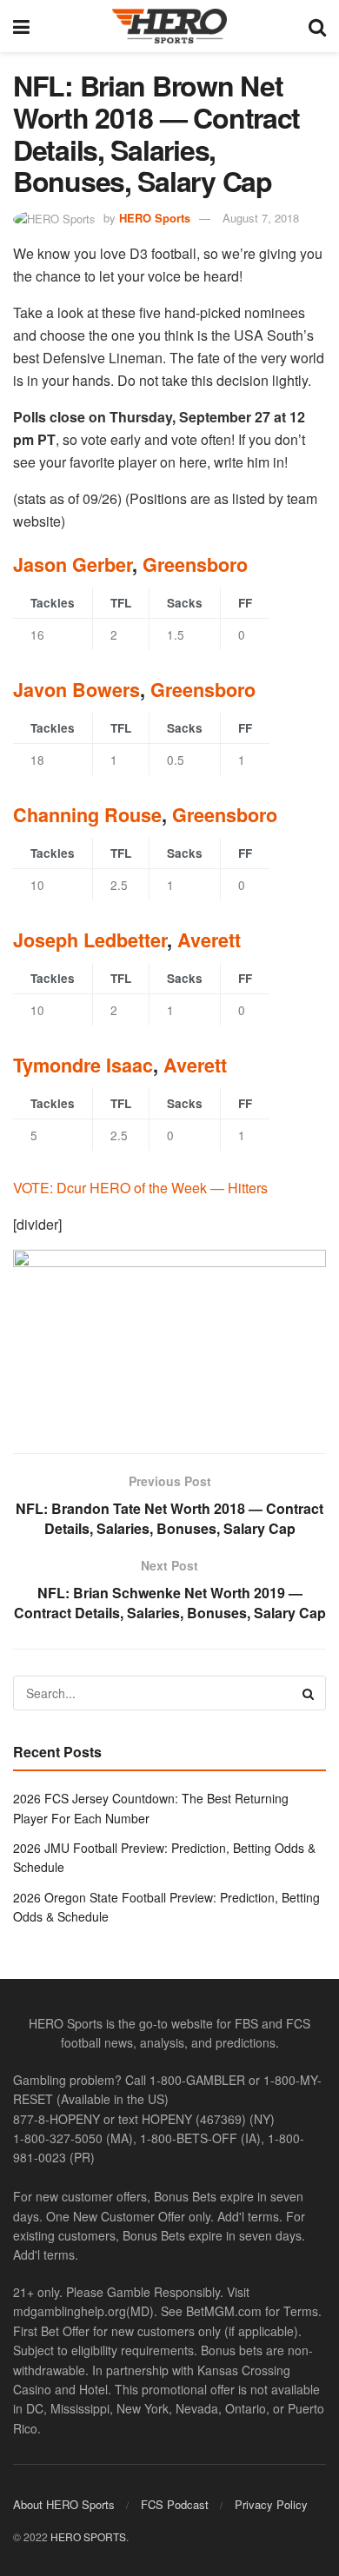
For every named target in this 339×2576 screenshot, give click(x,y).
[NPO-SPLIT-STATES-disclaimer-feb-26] (169, 1336)
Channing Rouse (87, 815)
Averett (209, 940)
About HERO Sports (64, 2503)
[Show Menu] (21, 26)
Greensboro (195, 564)
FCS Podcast (175, 2503)
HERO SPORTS (88, 2536)
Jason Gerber (73, 564)
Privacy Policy (271, 2503)
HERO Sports (155, 218)
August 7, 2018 (261, 218)
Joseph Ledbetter (90, 940)
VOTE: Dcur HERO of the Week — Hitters (140, 1188)
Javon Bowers (76, 690)
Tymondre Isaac (83, 1065)
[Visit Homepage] (169, 26)
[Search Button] (317, 26)
